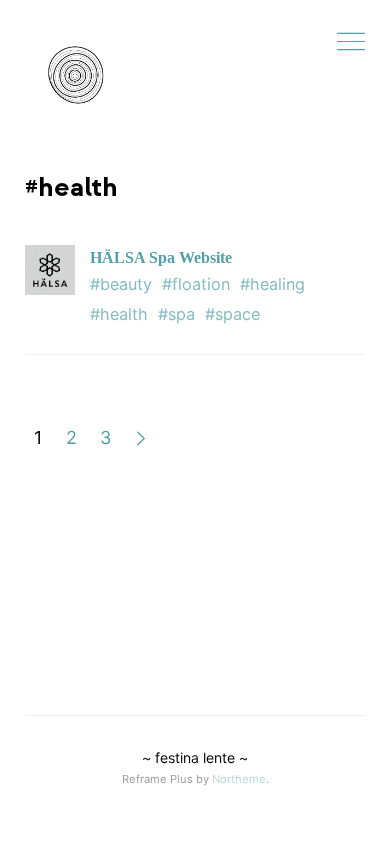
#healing (272, 284)
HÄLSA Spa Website (161, 257)
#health (119, 314)
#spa (176, 314)
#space (232, 314)
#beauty (121, 284)
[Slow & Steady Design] (75, 75)
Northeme (239, 779)
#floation (196, 284)
